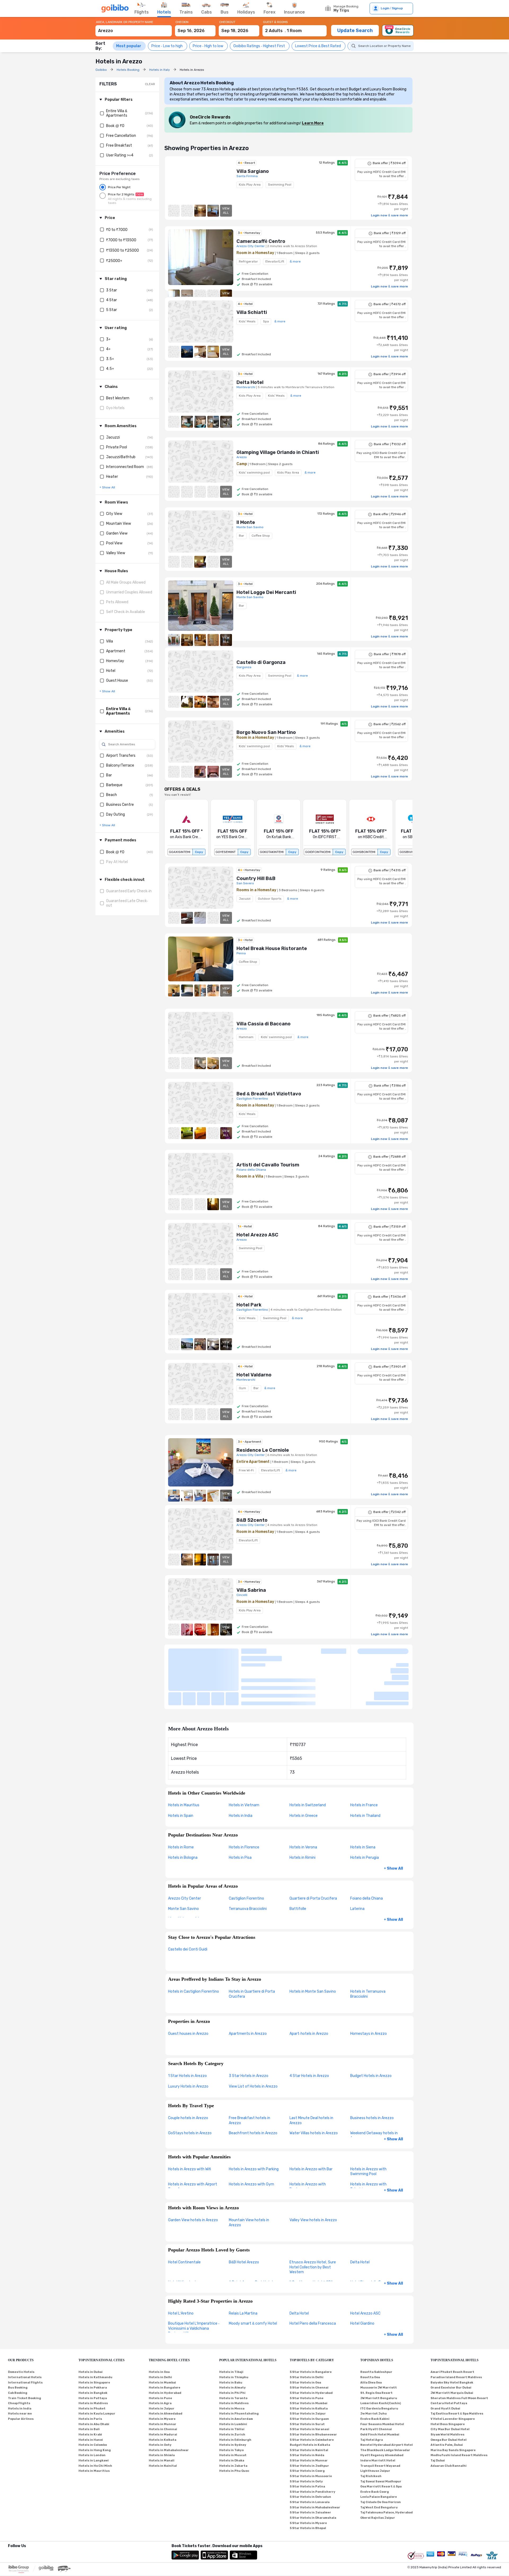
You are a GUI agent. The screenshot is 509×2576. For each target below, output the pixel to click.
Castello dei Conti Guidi (188, 1900)
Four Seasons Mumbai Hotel (382, 2374)
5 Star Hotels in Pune (307, 2348)
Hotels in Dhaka (232, 2411)
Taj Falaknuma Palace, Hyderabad (387, 2463)
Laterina (357, 1859)
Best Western (118, 398)
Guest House (117, 681)
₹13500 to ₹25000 (122, 250)
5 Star (111, 310)
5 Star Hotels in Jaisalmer (310, 2463)
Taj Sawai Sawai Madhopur (381, 2432)
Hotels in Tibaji (231, 2322)
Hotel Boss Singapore (448, 2374)
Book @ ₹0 (115, 126)
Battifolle (298, 1859)
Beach (111, 795)
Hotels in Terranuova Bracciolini (368, 1944)
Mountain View (119, 524)
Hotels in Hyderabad (165, 2343)
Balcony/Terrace (120, 765)
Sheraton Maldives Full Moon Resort (459, 2348)
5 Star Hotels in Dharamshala (313, 2468)
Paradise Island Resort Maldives (456, 2327)
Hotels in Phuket (92, 2359)
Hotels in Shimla (162, 2406)
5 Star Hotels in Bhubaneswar (313, 2385)
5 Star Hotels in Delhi (307, 2327)
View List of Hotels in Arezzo (253, 2037)
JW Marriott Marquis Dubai (452, 2343)
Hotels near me (20, 2364)
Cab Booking (18, 2343)
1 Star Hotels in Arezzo (187, 2026)
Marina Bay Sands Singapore (453, 2400)
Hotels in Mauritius (184, 1755)
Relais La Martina (243, 2264)
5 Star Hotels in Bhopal (308, 2478)
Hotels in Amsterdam (236, 2369)
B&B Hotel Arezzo (244, 2213)
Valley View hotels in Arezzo (313, 2170)
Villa (109, 641)
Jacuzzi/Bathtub (121, 457)
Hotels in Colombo (93, 2395)
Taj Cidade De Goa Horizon (381, 2452)
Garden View (117, 533)
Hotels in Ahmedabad (166, 2364)
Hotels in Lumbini (233, 2374)
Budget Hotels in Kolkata (310, 2395)
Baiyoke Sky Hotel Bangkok (452, 2333)
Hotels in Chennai (163, 2380)
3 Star (111, 290)
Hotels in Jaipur (162, 2359)
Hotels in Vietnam (244, 1755)
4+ (108, 349)
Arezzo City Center (185, 1849)
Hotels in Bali (89, 2380)
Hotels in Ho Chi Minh (95, 2416)
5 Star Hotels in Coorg (307, 2421)
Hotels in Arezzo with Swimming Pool (368, 2122)
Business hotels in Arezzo (372, 2068)
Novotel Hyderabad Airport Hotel (387, 2395)
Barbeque (114, 785)
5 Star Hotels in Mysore (308, 2473)
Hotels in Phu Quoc (234, 2421)
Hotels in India (241, 1766)
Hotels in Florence (244, 1798)
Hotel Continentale (184, 2213)
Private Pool (117, 447)
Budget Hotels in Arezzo (371, 2026)
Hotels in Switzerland (308, 1755)
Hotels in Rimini (302, 1808)
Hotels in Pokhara (93, 2338)
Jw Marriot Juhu (374, 2364)
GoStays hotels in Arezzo (190, 2083)
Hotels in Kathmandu (95, 2327)
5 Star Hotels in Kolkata (309, 2359)
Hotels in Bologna (183, 1808)
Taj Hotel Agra (372, 2390)
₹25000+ (114, 261)
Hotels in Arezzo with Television (368, 2137)
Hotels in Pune (160, 2348)
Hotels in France (364, 1755)
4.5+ (110, 369)
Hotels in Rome (181, 1798)
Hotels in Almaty (232, 2338)
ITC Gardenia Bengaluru (379, 2359)
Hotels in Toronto (233, 2348)
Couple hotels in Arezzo (188, 2068)
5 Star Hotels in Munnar (309, 2411)
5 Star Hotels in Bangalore (311, 2322)
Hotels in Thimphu (234, 2327)
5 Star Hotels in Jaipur (308, 2364)
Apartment (116, 651)
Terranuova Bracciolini (248, 1859)
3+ (108, 339)
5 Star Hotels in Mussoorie (311, 2426)
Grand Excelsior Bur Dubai (451, 2338)
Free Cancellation (121, 136)
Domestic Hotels (21, 2322)
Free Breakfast (119, 145)
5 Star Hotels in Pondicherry (313, 2442)
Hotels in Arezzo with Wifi (190, 2119)
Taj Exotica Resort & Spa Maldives (457, 2364)
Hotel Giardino (362, 2274)
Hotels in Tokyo (231, 2400)
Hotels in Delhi (160, 2327)
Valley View (116, 553)
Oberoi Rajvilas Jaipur (378, 2468)
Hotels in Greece (304, 1766)
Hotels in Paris (90, 2369)
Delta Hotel (360, 2213)
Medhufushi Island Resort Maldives (459, 2406)
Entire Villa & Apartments (117, 113)
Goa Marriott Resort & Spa (381, 2437)
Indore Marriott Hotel (378, 2411)
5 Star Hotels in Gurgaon (309, 2369)
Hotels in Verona (303, 1798)
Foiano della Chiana (367, 1849)
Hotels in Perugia (365, 1808)
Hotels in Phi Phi (232, 2343)
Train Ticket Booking (25, 2348)
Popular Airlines (21, 2369)
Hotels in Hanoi (91, 2390)
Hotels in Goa (159, 2322)
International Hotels (25, 2327)
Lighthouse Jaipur (375, 2421)
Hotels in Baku (231, 2333)
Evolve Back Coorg (375, 2442)
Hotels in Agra (160, 2353)
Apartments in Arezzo (248, 1984)
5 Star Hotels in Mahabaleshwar (315, 2458)
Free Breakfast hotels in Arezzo (249, 2071)
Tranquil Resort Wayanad (380, 2416)
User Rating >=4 (120, 155)
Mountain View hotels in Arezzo (249, 2173)
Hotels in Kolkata (163, 2390)
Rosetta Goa (370, 2327)
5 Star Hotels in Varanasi (310, 2380)
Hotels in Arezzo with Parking (254, 2119)
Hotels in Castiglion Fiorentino (194, 1942)
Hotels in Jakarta (233, 2416)
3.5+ (110, 359)
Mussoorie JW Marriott (379, 2338)
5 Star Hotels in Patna (307, 2437)
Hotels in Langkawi (94, 2411)
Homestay (115, 661)
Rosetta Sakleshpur (376, 2322)
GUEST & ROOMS (275, 22)
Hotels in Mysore (162, 2369)
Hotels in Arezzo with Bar (311, 2119)
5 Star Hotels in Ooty (306, 2432)
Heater (112, 477)
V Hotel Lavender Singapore (453, 2369)
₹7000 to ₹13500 (121, 240)
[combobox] (134, 28)
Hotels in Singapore (94, 2333)
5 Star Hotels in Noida (307, 2406)
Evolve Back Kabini (375, 2369)
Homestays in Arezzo (368, 1984)
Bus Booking (18, 2338)
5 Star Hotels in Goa (305, 2333)
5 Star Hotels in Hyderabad (311, 2343)
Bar (109, 775)
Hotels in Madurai (163, 2385)
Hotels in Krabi (90, 2385)
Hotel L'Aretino (181, 2264)
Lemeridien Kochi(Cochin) (381, 2353)
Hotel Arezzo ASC (365, 2264)
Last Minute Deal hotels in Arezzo (311, 2071)
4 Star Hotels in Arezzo (309, 2026)
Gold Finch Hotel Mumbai (380, 2385)
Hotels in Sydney (233, 2395)
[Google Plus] (8, 2503)
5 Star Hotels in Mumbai (309, 2353)
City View (114, 514)
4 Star (111, 300)
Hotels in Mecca (232, 2359)
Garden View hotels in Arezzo (193, 2170)
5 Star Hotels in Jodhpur (309, 2416)
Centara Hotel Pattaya (449, 2353)
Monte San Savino (183, 1859)
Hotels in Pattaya (93, 2348)
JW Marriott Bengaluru (379, 2348)
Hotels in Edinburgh (235, 2390)
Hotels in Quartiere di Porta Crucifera (252, 1944)
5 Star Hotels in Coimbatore (312, 2390)
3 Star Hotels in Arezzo (249, 2026)
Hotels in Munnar (163, 2374)
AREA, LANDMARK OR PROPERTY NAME (125, 22)
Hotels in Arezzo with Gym (251, 2134)
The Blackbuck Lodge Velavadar (385, 2400)
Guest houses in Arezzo (188, 1984)
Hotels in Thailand (365, 1766)
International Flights (25, 2333)
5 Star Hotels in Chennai (309, 2338)
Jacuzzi (113, 437)
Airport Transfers (121, 756)
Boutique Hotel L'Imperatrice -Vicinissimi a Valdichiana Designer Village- (194, 2279)
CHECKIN (182, 22)
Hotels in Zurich (232, 2385)
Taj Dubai (438, 2411)
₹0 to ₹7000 (117, 230)
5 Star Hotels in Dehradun (310, 2447)
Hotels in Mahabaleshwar (169, 2400)
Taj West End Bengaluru (379, 2458)
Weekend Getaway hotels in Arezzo (374, 2086)
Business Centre (120, 805)
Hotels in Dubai (91, 2322)
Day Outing (115, 814)
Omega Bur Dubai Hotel (449, 2390)
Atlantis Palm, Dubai (447, 2395)
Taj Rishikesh (371, 2426)
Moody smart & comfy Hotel (253, 2274)
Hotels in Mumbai (162, 2333)
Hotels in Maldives (93, 2353)
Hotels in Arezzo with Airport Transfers (193, 2137)
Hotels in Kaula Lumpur (97, 2364)
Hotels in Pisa (240, 1808)
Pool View (114, 543)
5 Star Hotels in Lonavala (310, 2452)
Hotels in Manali (162, 2411)
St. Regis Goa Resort (376, 2343)
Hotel (111, 671)
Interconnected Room (125, 467)
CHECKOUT (227, 22)
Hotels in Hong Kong (95, 2400)
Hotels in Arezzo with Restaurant (308, 2137)
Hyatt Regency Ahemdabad (382, 2406)
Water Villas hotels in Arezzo (314, 2083)
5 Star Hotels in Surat (307, 2374)
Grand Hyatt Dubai (445, 2359)
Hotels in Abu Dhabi (94, 2374)
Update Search (355, 30)
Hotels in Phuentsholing (239, 2364)
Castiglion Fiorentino (246, 1849)
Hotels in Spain (181, 1766)
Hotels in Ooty (160, 2395)
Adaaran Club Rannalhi (449, 2416)
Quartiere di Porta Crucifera (313, 1849)
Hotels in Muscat (233, 2406)
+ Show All (393, 1819)
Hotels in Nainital (163, 2416)
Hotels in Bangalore (164, 2338)
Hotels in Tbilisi (232, 2380)
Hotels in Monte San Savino (313, 1942)
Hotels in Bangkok (93, 2343)
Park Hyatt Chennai (376, 2380)
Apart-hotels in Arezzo (309, 1984)
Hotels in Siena (363, 1798)
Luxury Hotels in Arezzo (188, 2037)
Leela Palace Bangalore (379, 2447)
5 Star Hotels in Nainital (309, 2400)
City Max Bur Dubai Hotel (450, 2380)
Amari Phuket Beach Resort (452, 2322)
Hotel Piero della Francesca (313, 2274)
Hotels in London (92, 2406)
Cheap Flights (19, 2353)
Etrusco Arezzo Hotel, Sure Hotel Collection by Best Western (313, 2218)
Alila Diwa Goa (371, 2333)
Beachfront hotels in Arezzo (253, 2083)
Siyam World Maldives (447, 2385)
